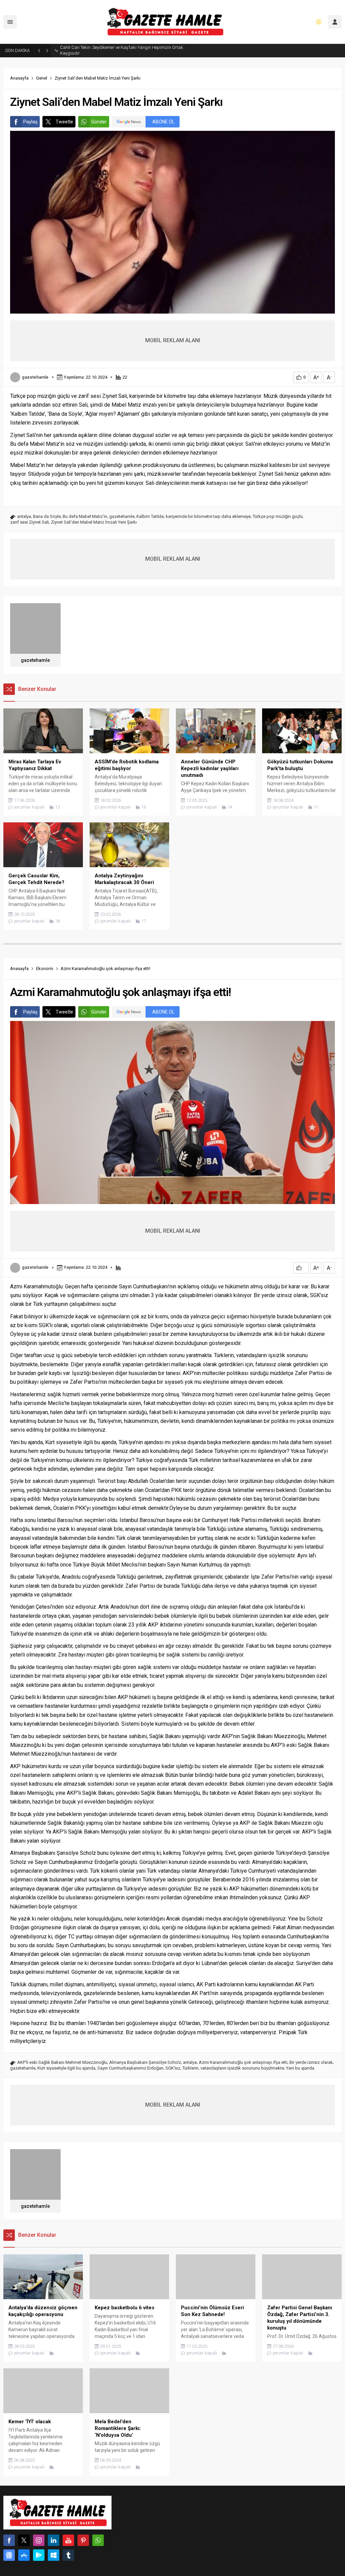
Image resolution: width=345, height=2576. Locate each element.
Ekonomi (45, 969)
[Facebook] (9, 2540)
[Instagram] (39, 2540)
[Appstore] (24, 2555)
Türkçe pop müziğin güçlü (278, 516)
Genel (42, 78)
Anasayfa (19, 78)
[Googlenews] (9, 2555)
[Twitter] (24, 2540)
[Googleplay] (39, 2555)
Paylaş (30, 122)
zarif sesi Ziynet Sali (29, 522)
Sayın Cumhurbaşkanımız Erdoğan (130, 2068)
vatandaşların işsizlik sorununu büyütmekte (242, 2068)
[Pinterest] (83, 2540)
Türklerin (190, 2068)
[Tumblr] (68, 2555)
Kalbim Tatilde (150, 516)
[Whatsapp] (98, 2540)
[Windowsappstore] (54, 2555)
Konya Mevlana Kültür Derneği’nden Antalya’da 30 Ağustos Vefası (122, 50)
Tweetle (64, 122)
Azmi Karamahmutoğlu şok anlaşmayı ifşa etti (243, 2062)
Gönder (99, 122)
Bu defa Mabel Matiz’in (85, 516)
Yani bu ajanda (300, 2068)
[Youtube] (68, 2540)
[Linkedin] (54, 2540)
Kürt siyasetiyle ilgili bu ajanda (66, 2068)
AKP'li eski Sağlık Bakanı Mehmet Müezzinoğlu (62, 2062)
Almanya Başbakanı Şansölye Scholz (145, 2062)
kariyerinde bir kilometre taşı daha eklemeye (208, 516)
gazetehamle (35, 377)
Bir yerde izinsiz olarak (311, 2062)
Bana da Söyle (47, 516)
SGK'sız (173, 2068)
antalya (24, 516)
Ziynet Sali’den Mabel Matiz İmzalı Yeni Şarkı (94, 522)
